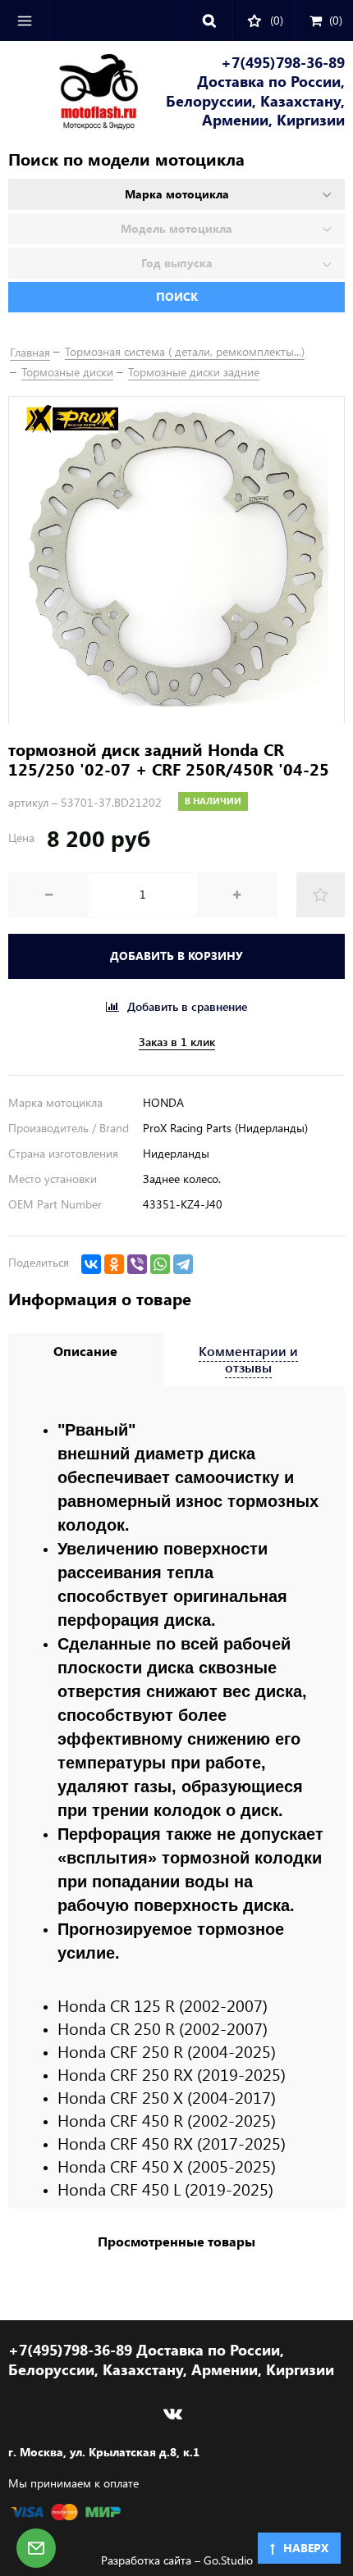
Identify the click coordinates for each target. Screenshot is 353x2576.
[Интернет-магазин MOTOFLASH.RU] (73, 93)
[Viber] (137, 1264)
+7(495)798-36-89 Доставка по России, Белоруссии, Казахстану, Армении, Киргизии (255, 91)
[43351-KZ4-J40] (176, 560)
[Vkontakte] (173, 2414)
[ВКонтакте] (91, 1264)
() (336, 20)
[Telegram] (183, 1264)
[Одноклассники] (114, 1264)
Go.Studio (228, 2560)
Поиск (177, 296)
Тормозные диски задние (194, 372)
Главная (30, 352)
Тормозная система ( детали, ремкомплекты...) (185, 351)
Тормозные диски (67, 372)
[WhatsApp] (160, 1264)
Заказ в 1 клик (177, 1042)
